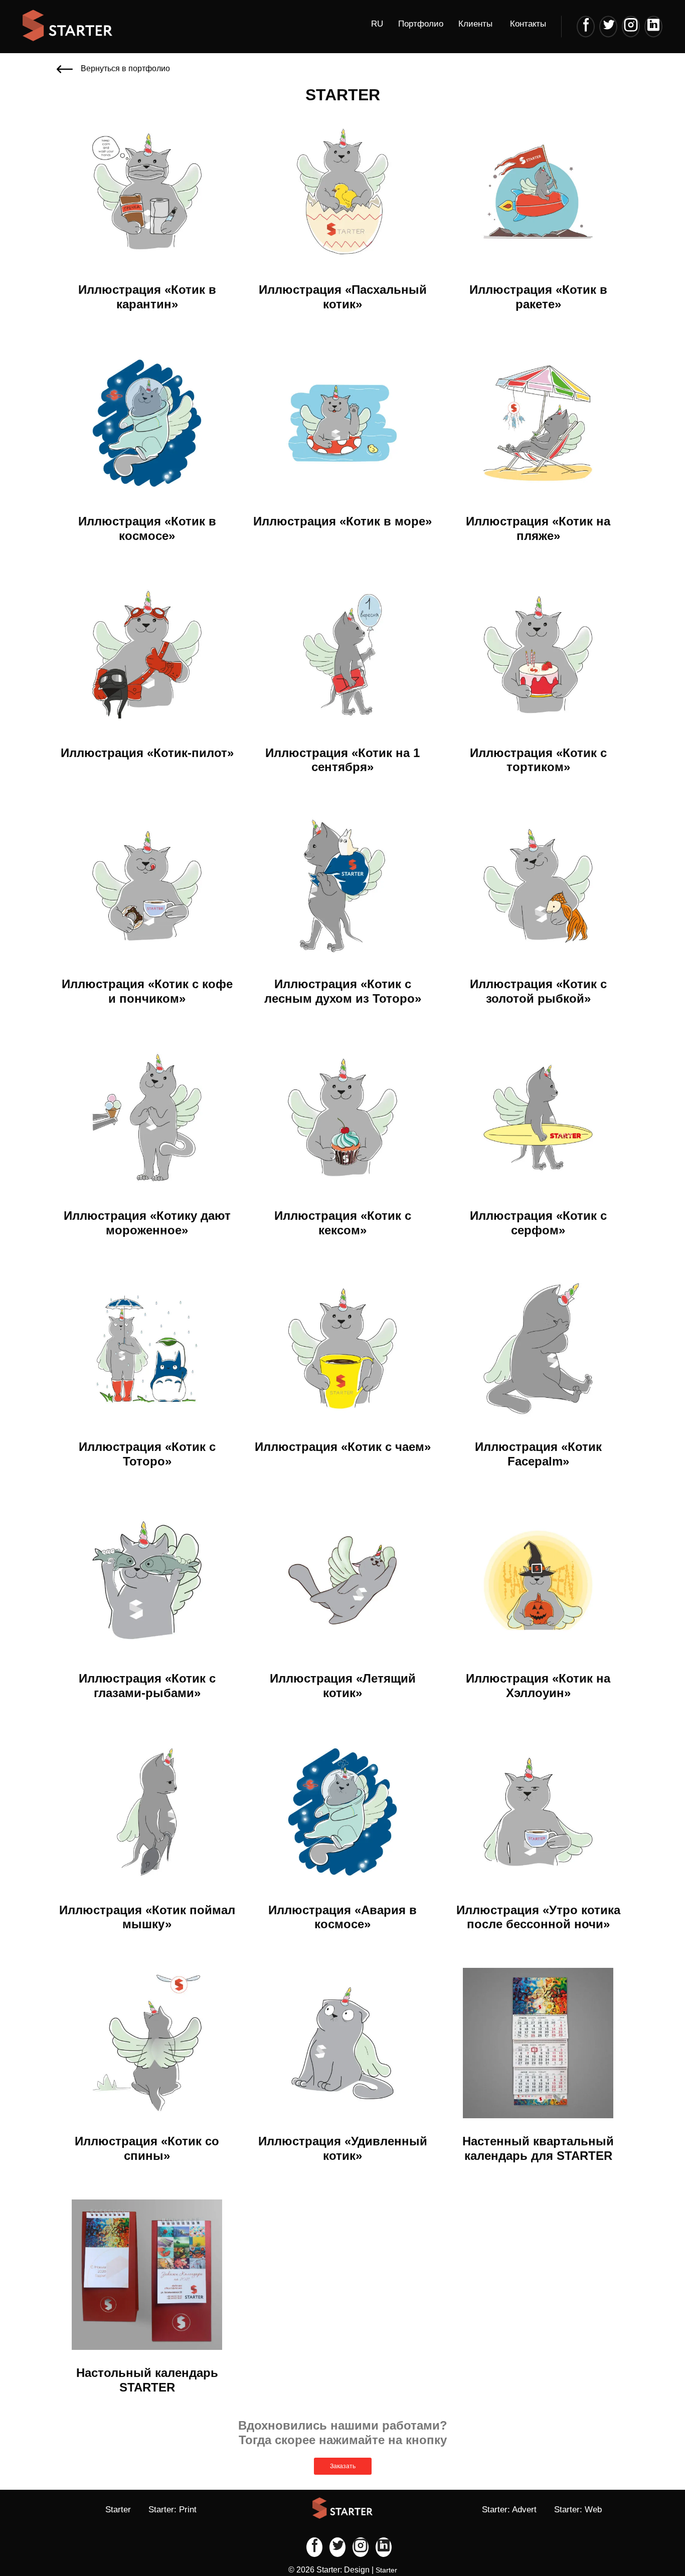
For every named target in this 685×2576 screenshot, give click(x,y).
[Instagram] (631, 26)
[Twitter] (608, 26)
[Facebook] (586, 26)
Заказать (343, 2466)
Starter (118, 2510)
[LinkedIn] (653, 26)
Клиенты (475, 24)
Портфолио (421, 24)
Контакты (528, 24)
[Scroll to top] (645, 2536)
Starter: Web (578, 2510)
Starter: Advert (509, 2510)
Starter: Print (173, 2510)
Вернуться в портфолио (125, 68)
